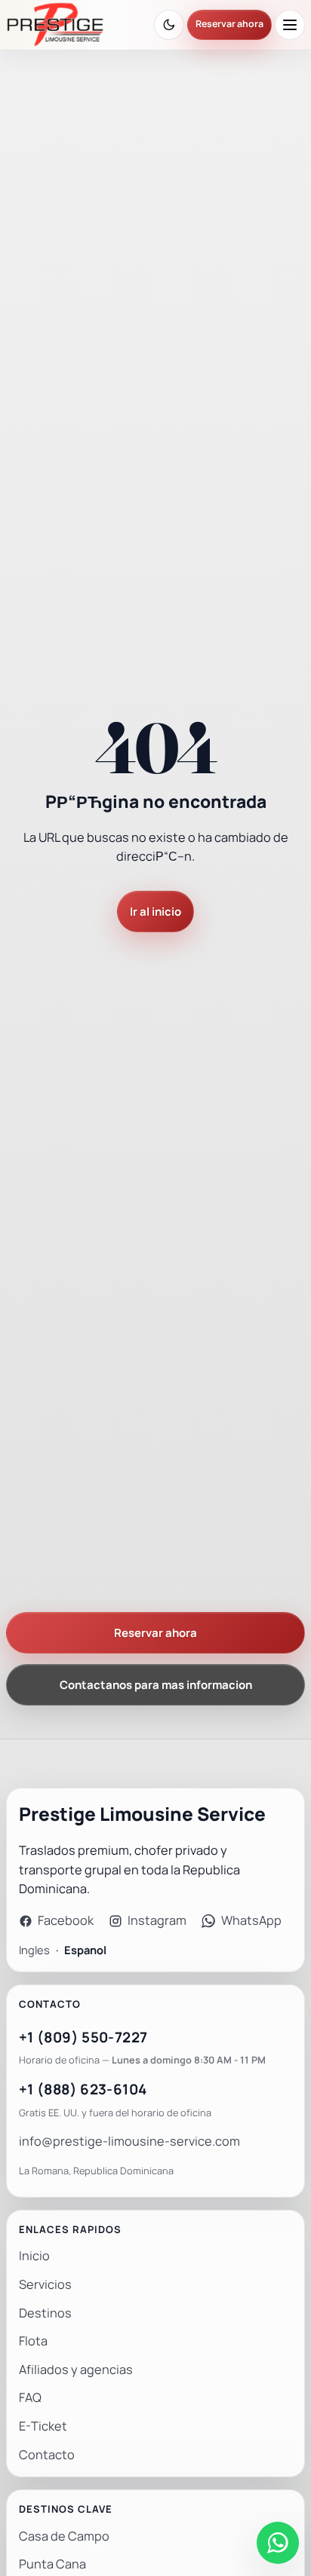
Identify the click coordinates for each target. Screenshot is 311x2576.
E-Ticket (43, 2426)
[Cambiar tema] (169, 25)
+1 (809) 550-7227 (83, 2038)
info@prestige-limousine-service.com (129, 2142)
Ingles (34, 1950)
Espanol (85, 1950)
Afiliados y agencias (76, 2370)
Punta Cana (52, 2564)
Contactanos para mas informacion (156, 1685)
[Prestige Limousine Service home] (55, 25)
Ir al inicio (155, 912)
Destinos (45, 2313)
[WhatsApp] (278, 2543)
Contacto (47, 2455)
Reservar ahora (229, 24)
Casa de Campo (64, 2536)
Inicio (34, 2256)
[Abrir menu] (290, 25)
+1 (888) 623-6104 (83, 2090)
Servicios (45, 2285)
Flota (33, 2341)
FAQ (30, 2398)
